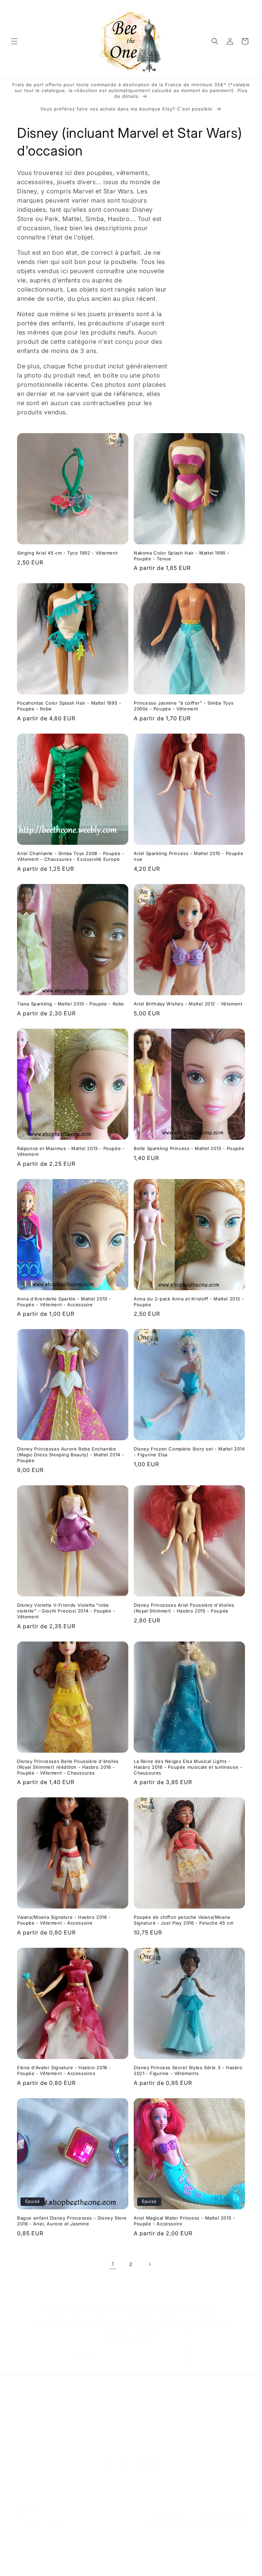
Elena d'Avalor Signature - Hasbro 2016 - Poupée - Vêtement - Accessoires (64, 2070)
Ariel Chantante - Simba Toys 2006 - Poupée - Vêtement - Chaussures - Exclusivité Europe (71, 856)
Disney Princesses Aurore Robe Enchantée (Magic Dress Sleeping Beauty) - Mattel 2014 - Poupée (71, 1455)
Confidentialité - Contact (200, 2430)
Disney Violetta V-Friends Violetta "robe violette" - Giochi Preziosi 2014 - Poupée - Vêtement (66, 1611)
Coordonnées (163, 2562)
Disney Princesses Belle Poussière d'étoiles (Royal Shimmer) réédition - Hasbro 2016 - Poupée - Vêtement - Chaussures (68, 1767)
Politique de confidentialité (70, 2555)
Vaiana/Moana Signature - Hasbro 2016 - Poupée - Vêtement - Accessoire (64, 1920)
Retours (154, 2430)
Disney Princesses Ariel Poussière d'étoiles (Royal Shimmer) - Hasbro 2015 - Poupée (184, 1608)
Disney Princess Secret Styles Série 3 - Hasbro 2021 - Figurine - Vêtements (188, 2070)
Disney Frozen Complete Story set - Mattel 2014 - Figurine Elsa (189, 1452)
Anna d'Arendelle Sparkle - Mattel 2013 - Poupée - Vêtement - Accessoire (64, 1302)
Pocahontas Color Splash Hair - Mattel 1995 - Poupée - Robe (69, 706)
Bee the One (76, 2548)
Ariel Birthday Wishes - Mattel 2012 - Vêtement (188, 1004)
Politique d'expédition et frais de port (93, 2430)
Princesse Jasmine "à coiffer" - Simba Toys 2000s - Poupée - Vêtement (184, 706)
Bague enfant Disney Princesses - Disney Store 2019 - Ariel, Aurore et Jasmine (72, 2221)
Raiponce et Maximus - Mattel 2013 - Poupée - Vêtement (71, 1151)
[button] (14, 41)
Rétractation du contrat (131, 2446)
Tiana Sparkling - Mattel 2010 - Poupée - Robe (71, 1004)
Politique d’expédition (181, 2555)
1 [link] (113, 2264)
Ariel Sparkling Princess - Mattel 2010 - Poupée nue (188, 856)
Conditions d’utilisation (128, 2555)
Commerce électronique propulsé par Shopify (135, 2548)
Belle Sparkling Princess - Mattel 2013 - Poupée (189, 1148)
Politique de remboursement (216, 2548)
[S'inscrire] (185, 2357)
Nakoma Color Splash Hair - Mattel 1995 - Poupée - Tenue (182, 556)
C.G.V (34, 2430)
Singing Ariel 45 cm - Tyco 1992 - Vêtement (67, 553)
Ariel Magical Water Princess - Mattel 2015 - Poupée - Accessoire (184, 2221)
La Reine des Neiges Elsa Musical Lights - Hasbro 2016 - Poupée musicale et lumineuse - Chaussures (188, 1767)
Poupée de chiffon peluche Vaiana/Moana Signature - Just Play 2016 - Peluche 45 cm (184, 1920)
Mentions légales (228, 2555)
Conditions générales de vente (214, 2562)
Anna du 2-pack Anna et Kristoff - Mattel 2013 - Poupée (189, 1302)
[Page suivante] (149, 2264)
